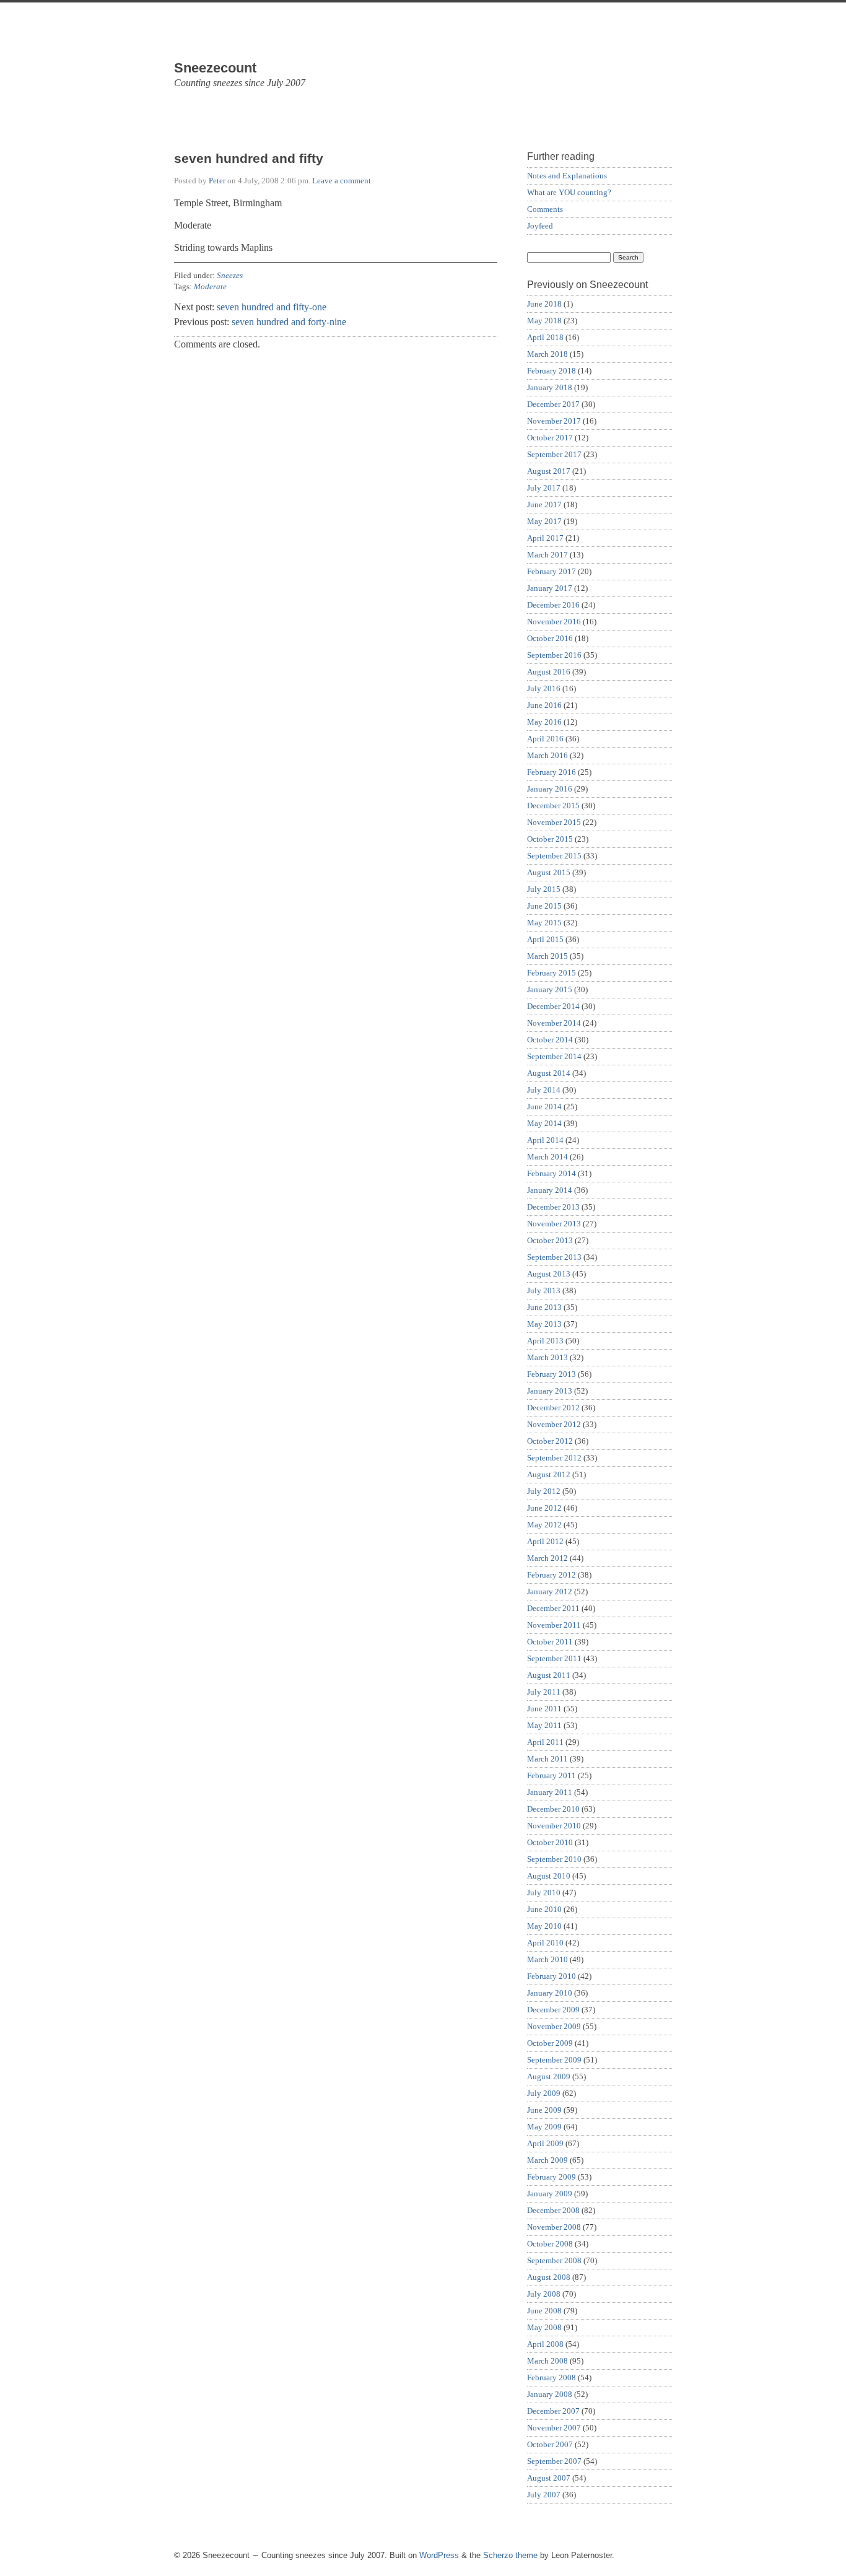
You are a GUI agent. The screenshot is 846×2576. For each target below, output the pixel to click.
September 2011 (554, 1658)
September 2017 (554, 454)
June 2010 (544, 1909)
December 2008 (553, 2210)
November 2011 (554, 1625)
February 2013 (552, 1374)
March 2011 (547, 1759)
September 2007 (554, 2461)
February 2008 (552, 2377)
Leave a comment (342, 181)
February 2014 (552, 1173)
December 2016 (553, 605)
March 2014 (547, 1157)
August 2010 (549, 1876)
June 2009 (544, 2110)
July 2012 (544, 1491)
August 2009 (549, 2076)
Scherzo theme (510, 2555)
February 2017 (552, 571)
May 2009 (544, 2127)
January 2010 (550, 1993)
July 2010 (544, 1893)
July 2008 (544, 2294)
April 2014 (545, 1140)
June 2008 (544, 2311)
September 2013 (554, 1257)
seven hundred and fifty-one (272, 307)
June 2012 (544, 1508)
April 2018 (545, 337)
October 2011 (550, 1642)
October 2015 (550, 839)
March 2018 (547, 354)
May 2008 (544, 2327)
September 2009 (554, 2060)
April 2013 (545, 1341)
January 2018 (550, 387)
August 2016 (549, 672)
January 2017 (550, 588)
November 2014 (554, 1023)
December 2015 (553, 806)
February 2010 (552, 1976)
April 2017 (545, 538)
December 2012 (553, 1408)
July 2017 (544, 488)
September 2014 (554, 1056)
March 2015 (547, 956)
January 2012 (550, 1591)
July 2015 (544, 889)
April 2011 (545, 1742)
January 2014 (550, 1190)
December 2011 (553, 1608)
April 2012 (545, 1541)
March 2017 (547, 555)
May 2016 (544, 722)
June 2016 (544, 705)
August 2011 (549, 1675)
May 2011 (544, 1725)
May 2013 (544, 1324)
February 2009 (552, 2177)
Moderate (210, 286)
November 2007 (554, 2428)
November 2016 (554, 622)
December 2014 (553, 1006)
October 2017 (550, 438)
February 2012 (552, 1575)
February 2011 (552, 1775)
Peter (217, 181)
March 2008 (547, 2361)
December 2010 (553, 1809)
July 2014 (544, 1090)
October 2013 (550, 1240)
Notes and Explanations (567, 176)
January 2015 (550, 989)
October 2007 (550, 2444)
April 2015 (545, 939)
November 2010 (554, 1826)
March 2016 (547, 755)
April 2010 (545, 1943)
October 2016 (550, 638)
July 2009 (544, 2093)
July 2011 (544, 1692)
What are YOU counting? (569, 192)
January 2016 (550, 789)
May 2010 (544, 1926)
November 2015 (554, 822)
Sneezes (230, 275)
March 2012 (547, 1558)
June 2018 (544, 304)
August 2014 (549, 1073)
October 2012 (550, 1441)
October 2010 (550, 1842)
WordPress (439, 2555)
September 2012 (554, 1458)
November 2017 (554, 421)
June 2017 (544, 504)
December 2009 (553, 2010)
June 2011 (544, 1709)
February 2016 (552, 772)
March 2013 (547, 1357)
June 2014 (544, 1107)
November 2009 (554, 2026)
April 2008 (545, 2344)
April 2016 (545, 739)
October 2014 (550, 1040)
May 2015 (544, 923)
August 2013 (549, 1274)
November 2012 (554, 1424)
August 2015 (549, 872)
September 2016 (554, 655)
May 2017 (544, 521)
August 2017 (549, 471)
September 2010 (554, 1859)
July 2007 (544, 2495)
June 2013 (544, 1307)
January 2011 (550, 1792)
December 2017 (553, 404)
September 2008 (554, 2260)
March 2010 (547, 1959)
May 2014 (544, 1123)
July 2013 (544, 1290)
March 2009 (547, 2160)
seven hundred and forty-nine (289, 322)
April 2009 (545, 2143)
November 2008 (554, 2227)
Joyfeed (540, 226)
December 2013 (553, 1207)
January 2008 (550, 2394)
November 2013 (554, 1224)
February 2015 (552, 973)
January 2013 (550, 1391)
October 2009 (550, 2043)
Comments (545, 209)
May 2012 (544, 1525)
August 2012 (549, 1474)
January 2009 (550, 2194)
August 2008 (549, 2277)
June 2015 (544, 906)
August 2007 (549, 2478)
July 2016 (544, 688)
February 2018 (552, 371)
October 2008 (550, 2244)
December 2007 (553, 2411)
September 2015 (554, 856)
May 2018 (544, 321)
